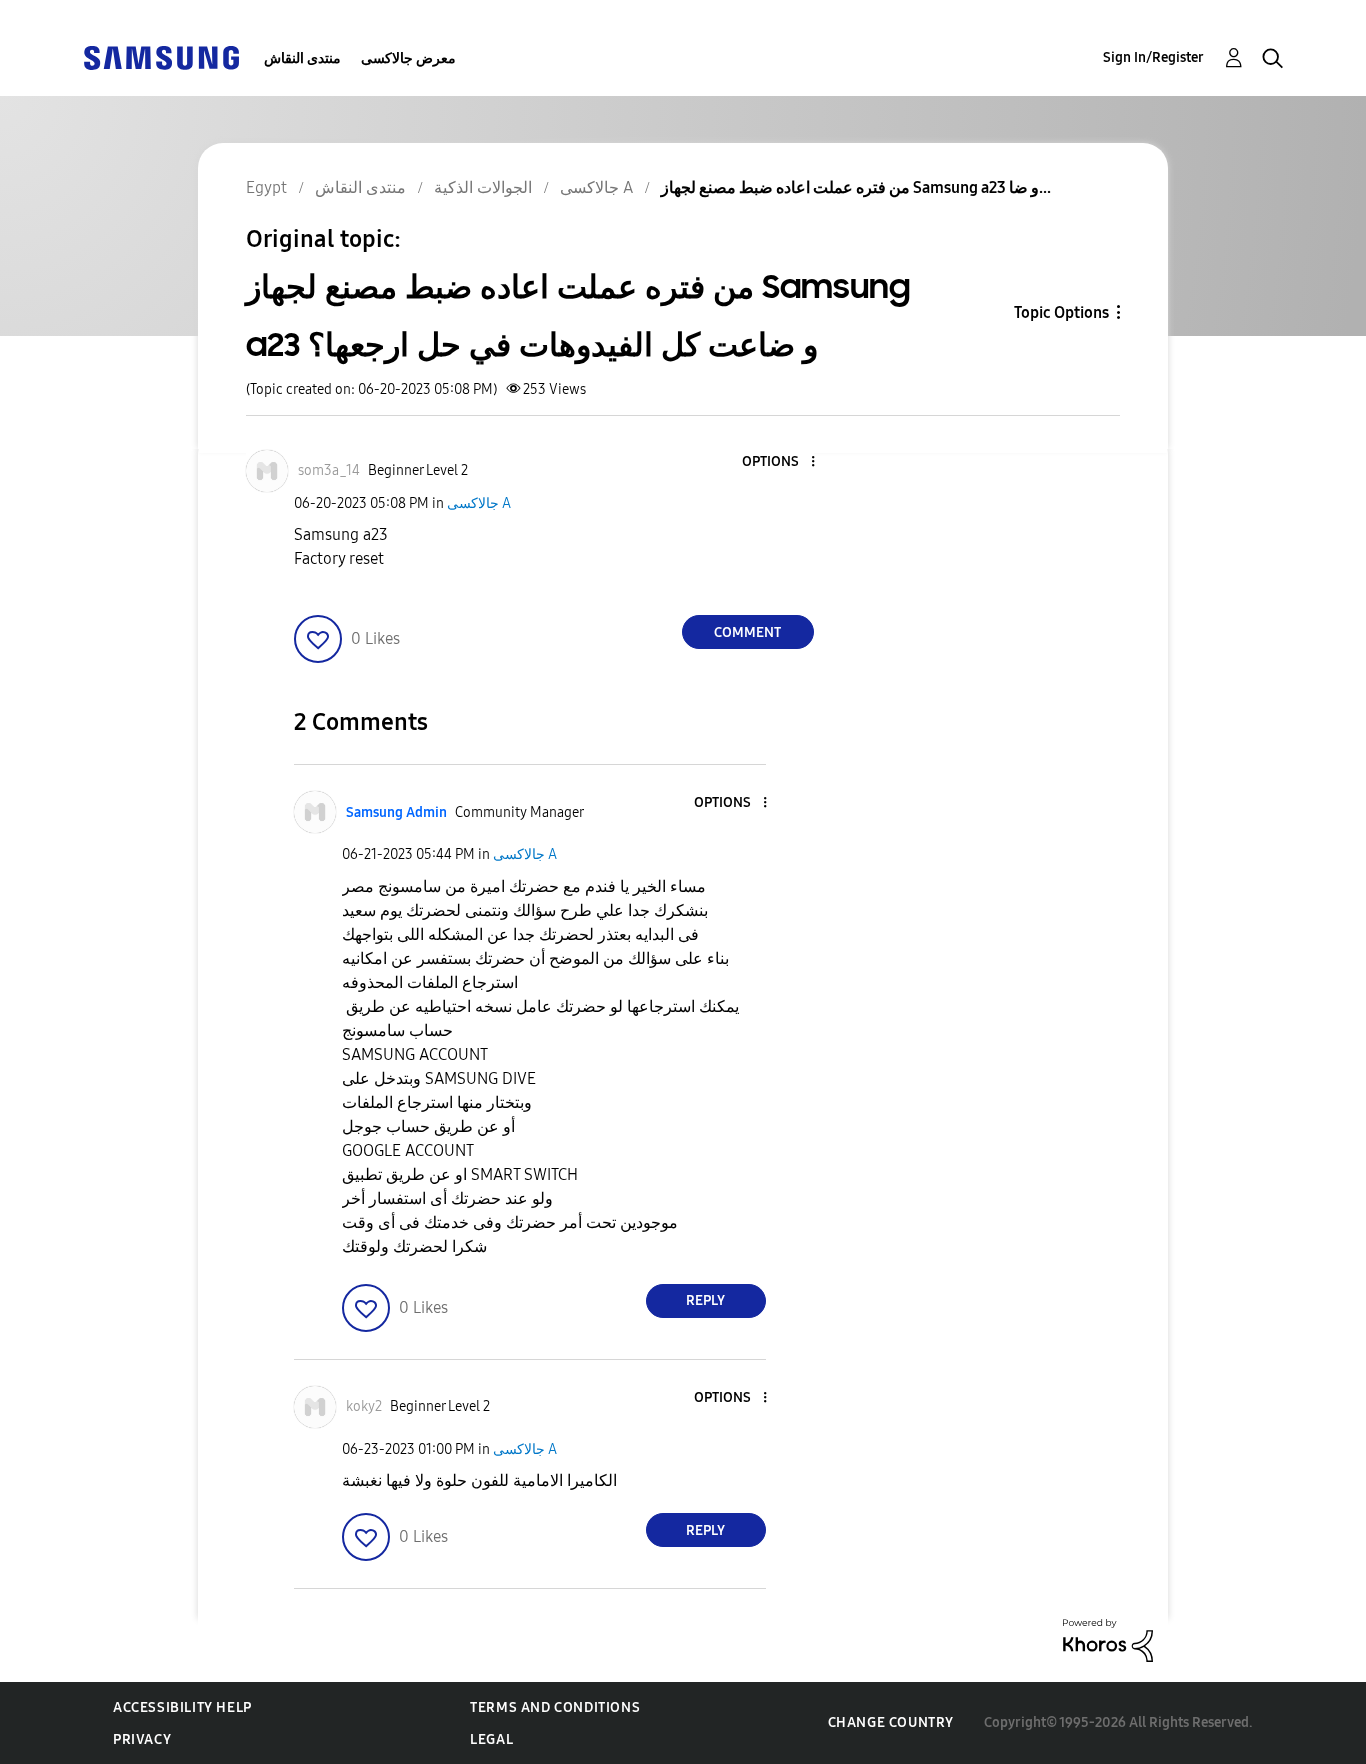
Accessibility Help (182, 1707)
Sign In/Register (1153, 57)
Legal (491, 1739)
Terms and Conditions (555, 1707)
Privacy (142, 1739)
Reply (705, 1300)
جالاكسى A (479, 503)
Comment (747, 632)
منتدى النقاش (302, 58)
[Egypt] (161, 56)
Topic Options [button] (1061, 312)
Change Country (891, 1722)
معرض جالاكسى (408, 58)
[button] (779, 462)
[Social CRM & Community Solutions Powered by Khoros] (1108, 1639)
